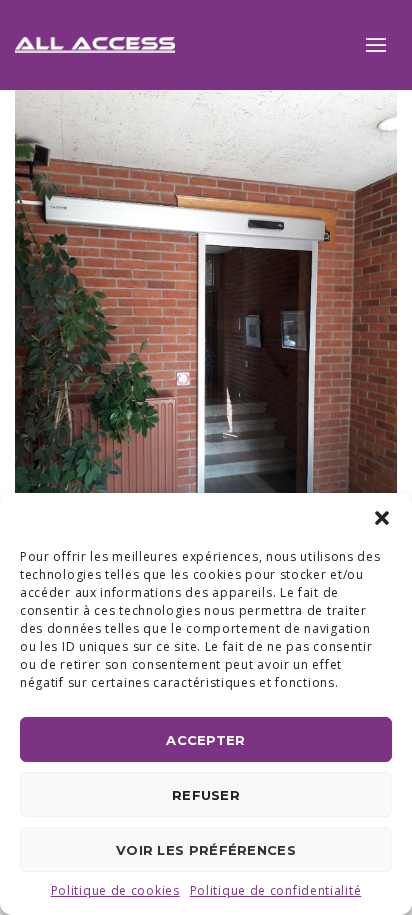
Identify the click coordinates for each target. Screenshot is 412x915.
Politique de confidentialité (276, 890)
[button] (382, 518)
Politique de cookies (115, 890)
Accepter (205, 740)
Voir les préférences (206, 850)
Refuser (206, 795)
